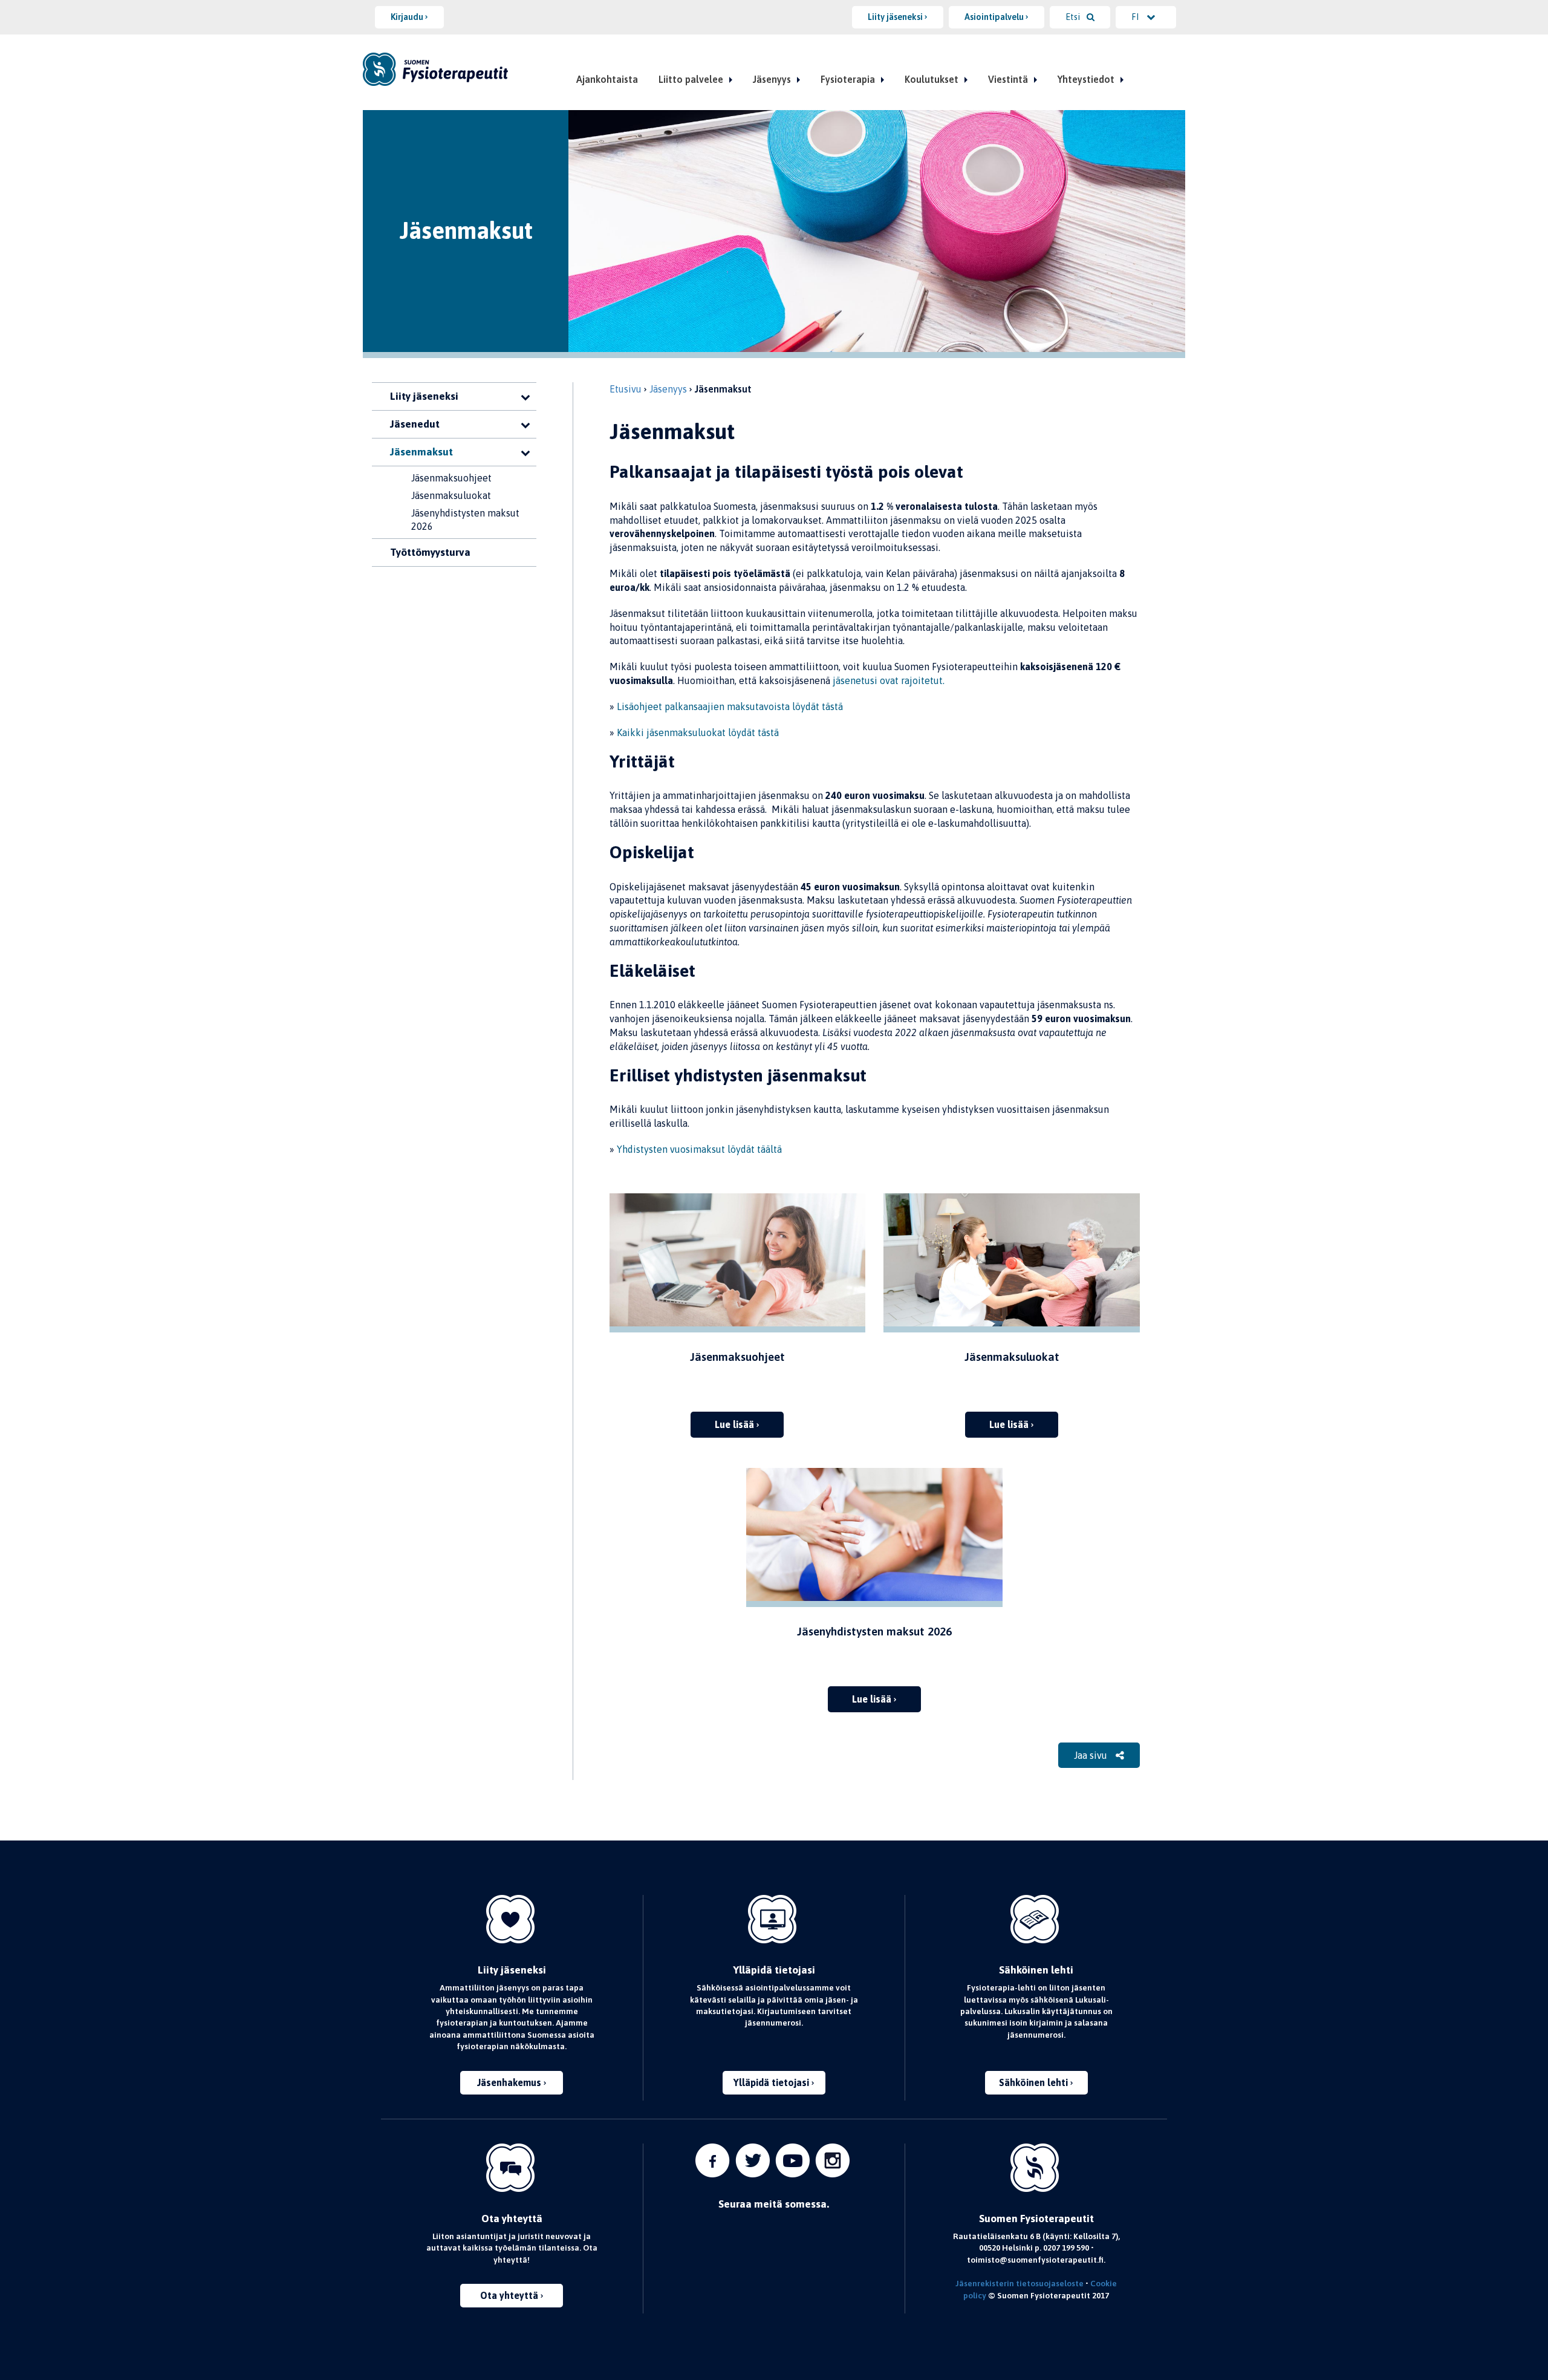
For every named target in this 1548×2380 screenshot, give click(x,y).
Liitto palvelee (691, 79)
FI (1136, 17)
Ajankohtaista (607, 79)
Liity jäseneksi (424, 396)
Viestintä (1008, 79)
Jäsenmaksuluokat (451, 495)
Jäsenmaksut (421, 452)
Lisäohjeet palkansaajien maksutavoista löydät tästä (730, 706)
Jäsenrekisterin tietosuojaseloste (1020, 2283)
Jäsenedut (415, 424)
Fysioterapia (848, 79)
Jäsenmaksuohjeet (451, 478)
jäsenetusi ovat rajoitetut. (889, 680)
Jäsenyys (772, 79)
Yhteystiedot (1086, 79)
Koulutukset (932, 79)
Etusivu (626, 389)
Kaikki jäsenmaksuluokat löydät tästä (698, 732)
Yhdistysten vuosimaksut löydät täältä (699, 1149)
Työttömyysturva (430, 552)
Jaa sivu (1092, 1755)
